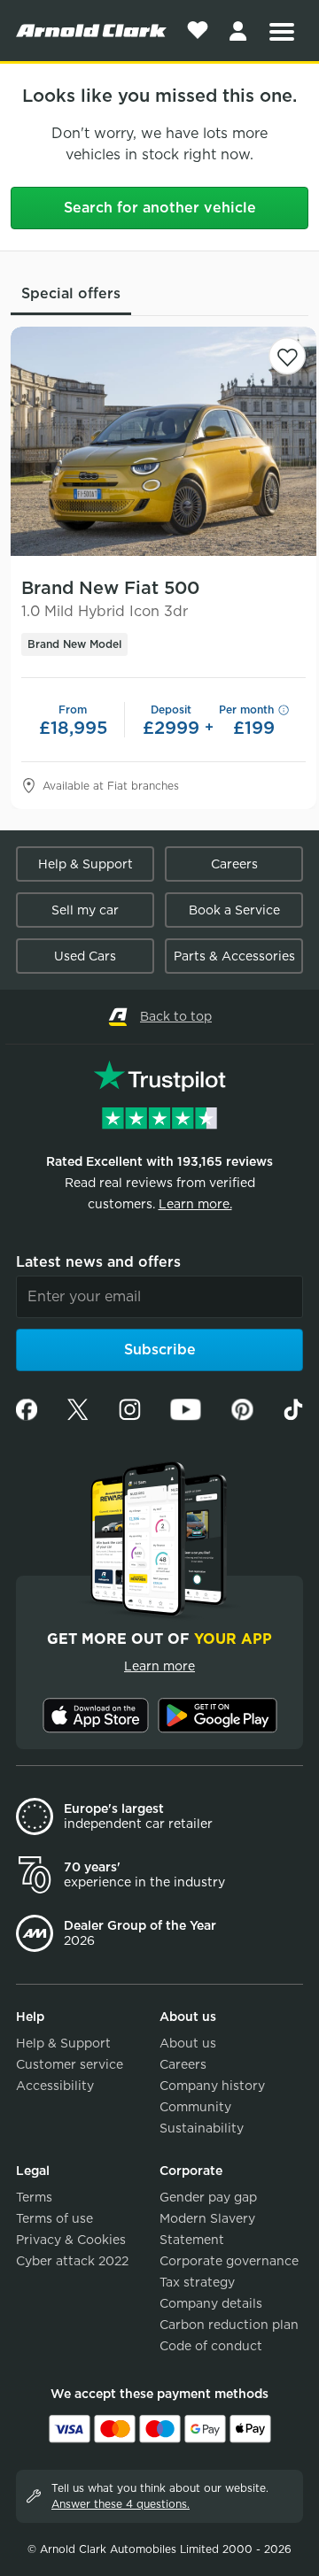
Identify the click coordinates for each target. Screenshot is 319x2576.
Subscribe (160, 1350)
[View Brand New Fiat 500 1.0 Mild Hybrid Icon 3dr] (163, 441)
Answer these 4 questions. (121, 2504)
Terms (34, 2197)
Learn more (159, 1666)
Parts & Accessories (234, 956)
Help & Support (86, 864)
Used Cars (85, 956)
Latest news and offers (98, 1262)
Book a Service (234, 910)
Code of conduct (211, 2346)
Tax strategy (197, 2282)
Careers (234, 864)
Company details (211, 2303)
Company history (212, 2086)
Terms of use (54, 2218)
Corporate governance (229, 2261)
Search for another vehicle (160, 208)
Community (195, 2107)
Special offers (71, 293)
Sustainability (202, 2128)
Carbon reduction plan (229, 2325)
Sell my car (85, 910)
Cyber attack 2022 (72, 2261)
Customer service (70, 2064)
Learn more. (195, 1204)
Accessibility (55, 2086)
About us (188, 2043)
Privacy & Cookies (71, 2240)
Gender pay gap (208, 2197)
